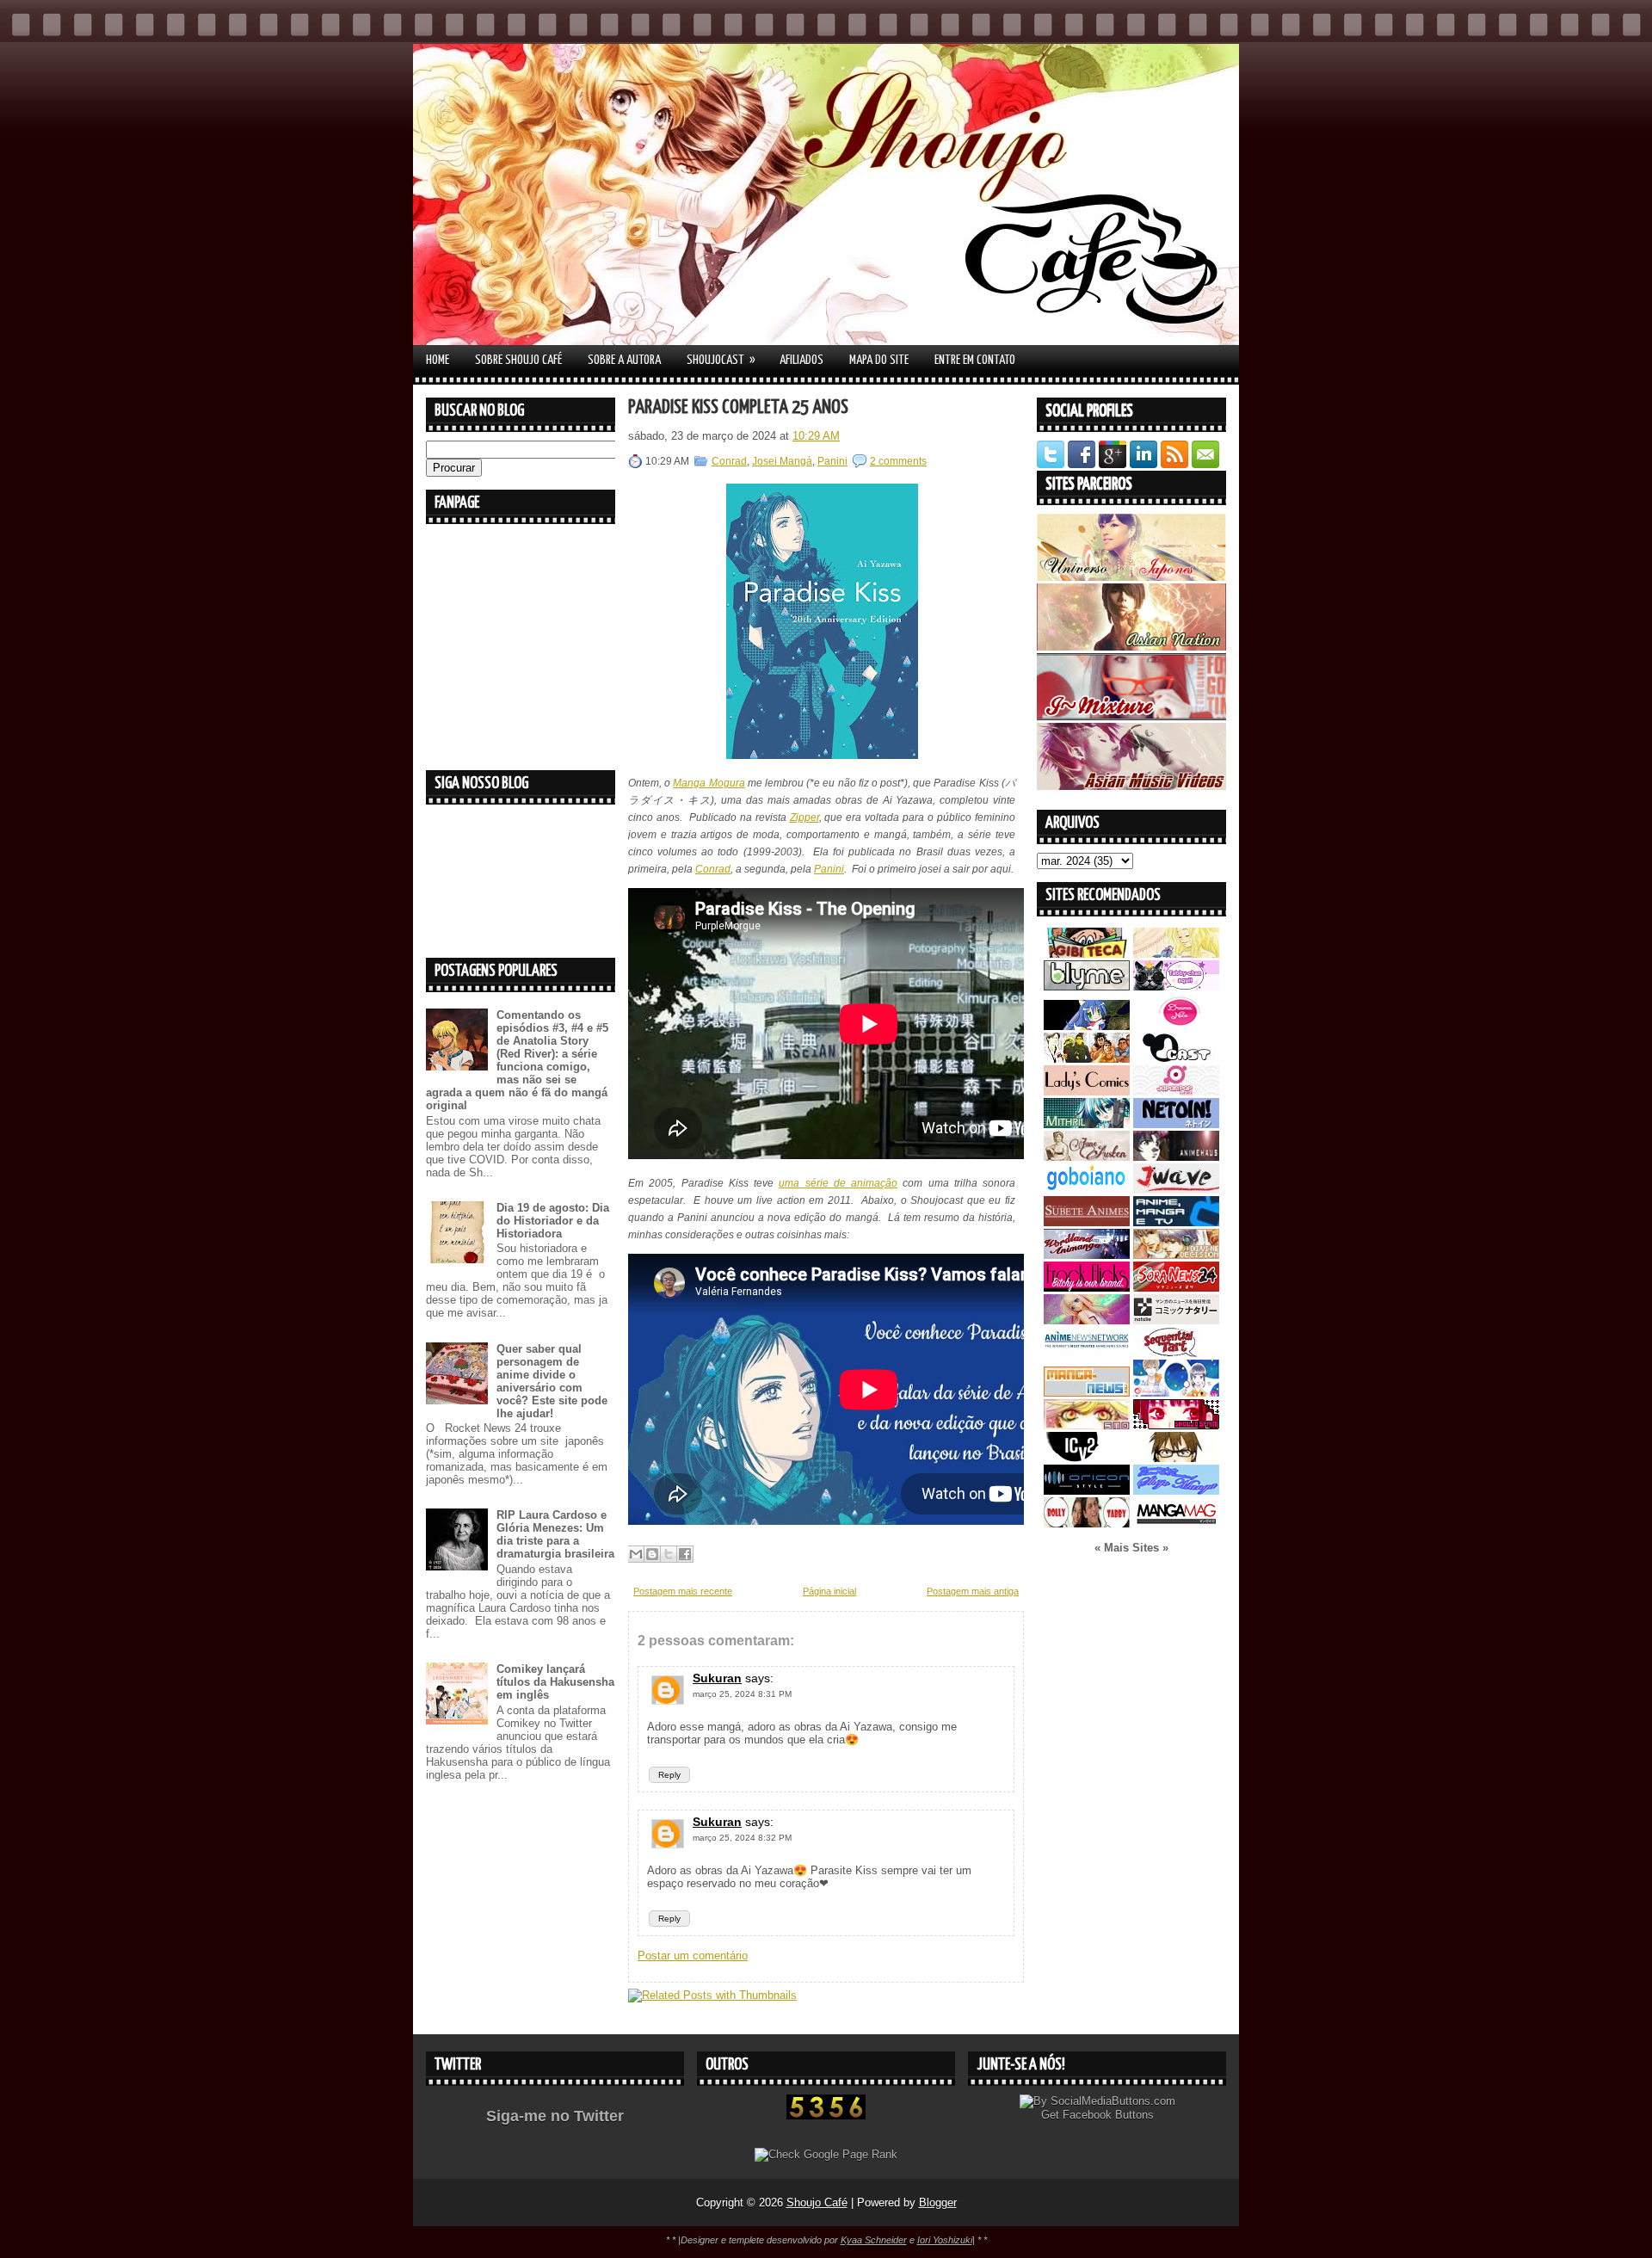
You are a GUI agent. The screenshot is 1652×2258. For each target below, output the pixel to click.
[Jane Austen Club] (1087, 1157)
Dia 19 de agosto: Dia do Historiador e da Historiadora (553, 1221)
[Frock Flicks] (1087, 1288)
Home (438, 360)
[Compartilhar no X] (669, 1554)
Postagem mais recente (683, 1591)
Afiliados (801, 360)
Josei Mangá (782, 461)
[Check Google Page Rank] (826, 2154)
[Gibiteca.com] (1087, 954)
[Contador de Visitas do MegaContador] (826, 2116)
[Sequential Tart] (1176, 1353)
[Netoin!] (1176, 1124)
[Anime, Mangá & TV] (1176, 1222)
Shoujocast (721, 360)
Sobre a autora (624, 360)
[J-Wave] (1176, 1190)
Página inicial (829, 1591)
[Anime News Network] (1087, 1353)
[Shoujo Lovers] (1176, 1393)
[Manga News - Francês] (1087, 1393)
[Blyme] (1087, 987)
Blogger (938, 2202)
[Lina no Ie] (1176, 954)
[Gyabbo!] (1087, 1026)
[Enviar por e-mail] (636, 1554)
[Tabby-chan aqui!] (1176, 987)
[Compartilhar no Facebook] (685, 1554)
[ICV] (1087, 1458)
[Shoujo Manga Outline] (1087, 1425)
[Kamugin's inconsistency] (1087, 1320)
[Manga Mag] (1176, 1524)
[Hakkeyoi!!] (1176, 1458)
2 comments (898, 461)
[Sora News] (1176, 1288)
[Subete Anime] (1087, 1222)
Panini (832, 461)
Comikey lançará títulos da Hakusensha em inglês (555, 1682)
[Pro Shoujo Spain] (1176, 1425)
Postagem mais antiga (973, 1591)
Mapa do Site (879, 360)
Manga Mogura (709, 783)
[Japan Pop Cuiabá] (1176, 1092)
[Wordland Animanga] (1087, 1255)
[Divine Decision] (1176, 1255)
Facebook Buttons (1108, 2115)
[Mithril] (1087, 1124)
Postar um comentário (693, 1956)
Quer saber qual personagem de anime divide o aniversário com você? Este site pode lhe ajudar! (552, 1381)
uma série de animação (838, 1183)
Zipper (804, 817)
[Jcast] (1176, 1059)
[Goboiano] (1087, 1190)
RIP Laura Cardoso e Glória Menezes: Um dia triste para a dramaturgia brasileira (555, 1534)
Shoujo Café (817, 2202)
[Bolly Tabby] (1087, 1524)
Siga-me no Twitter (555, 2116)
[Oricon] (1087, 1491)
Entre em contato (975, 360)
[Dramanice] (1176, 1026)
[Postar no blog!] (652, 1554)
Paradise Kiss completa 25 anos (738, 407)
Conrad (729, 461)
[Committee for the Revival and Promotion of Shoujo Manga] (1176, 1491)
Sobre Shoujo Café (518, 360)
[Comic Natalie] (1176, 1320)
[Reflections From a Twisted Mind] (1087, 1059)
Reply (669, 1775)
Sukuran (717, 1678)
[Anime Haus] (1176, 1157)
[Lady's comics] (1087, 1092)
